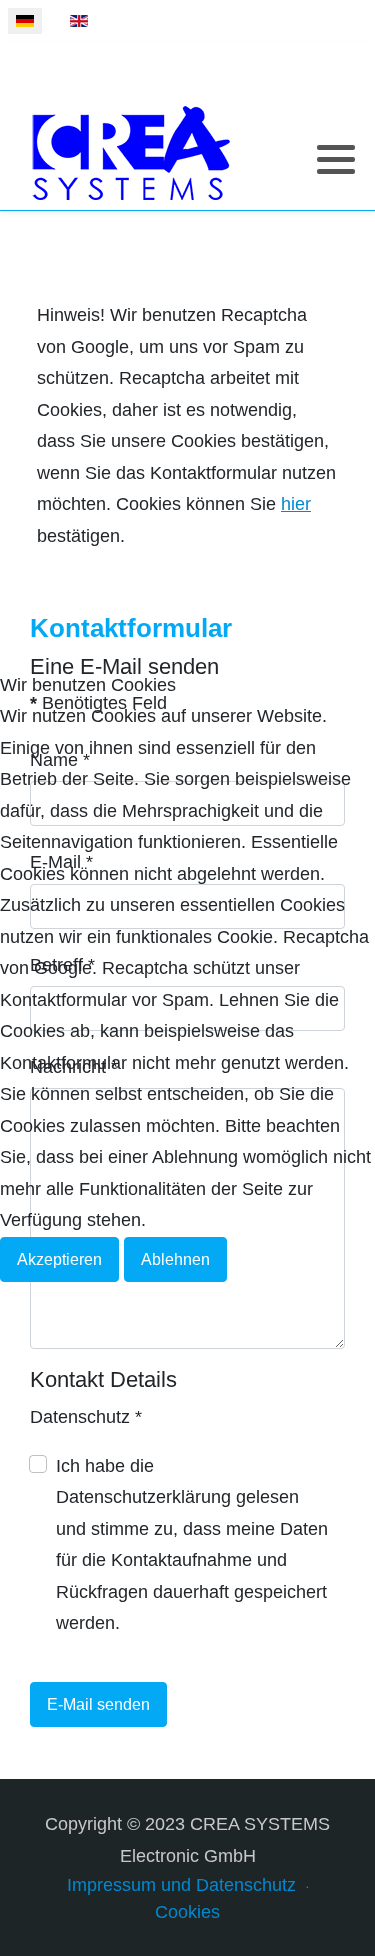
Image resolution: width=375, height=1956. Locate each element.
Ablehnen (175, 1259)
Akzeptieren (59, 1259)
